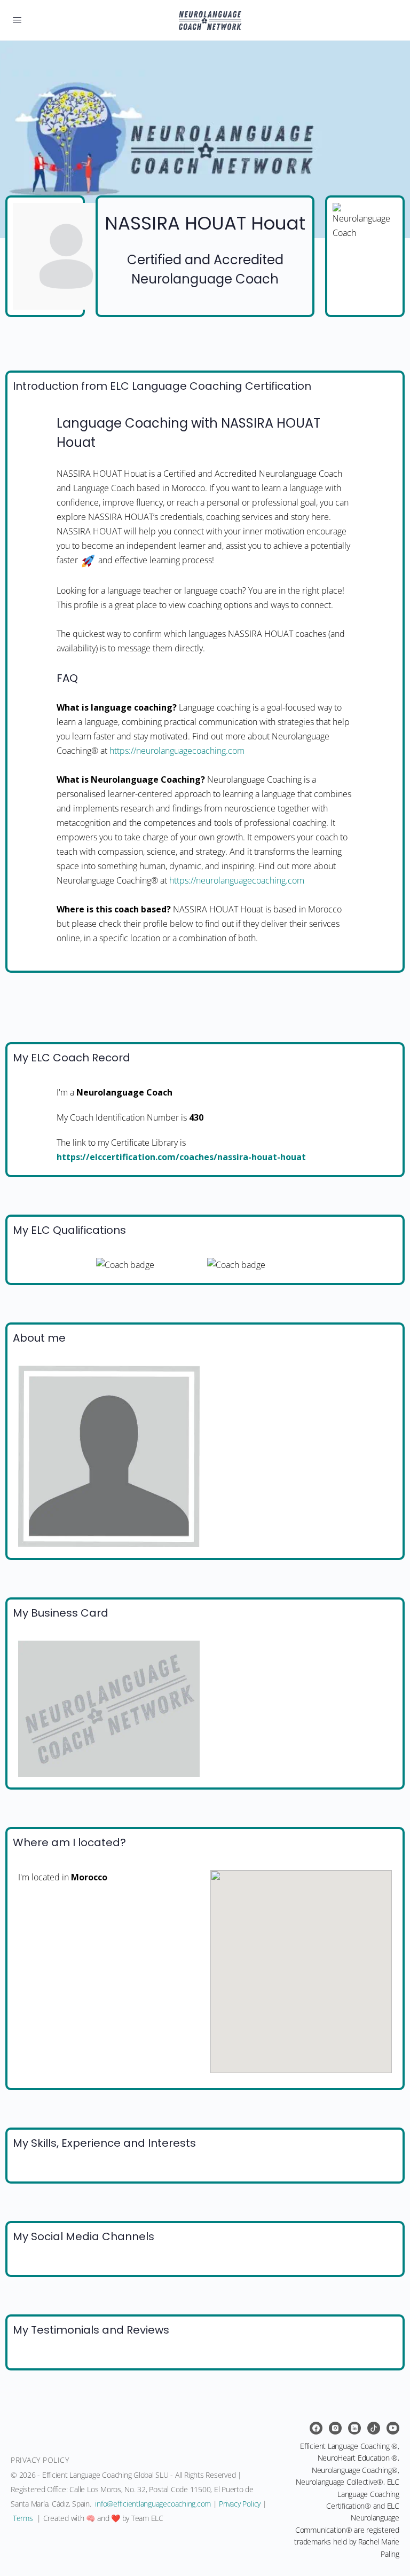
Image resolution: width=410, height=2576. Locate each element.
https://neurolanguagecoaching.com (177, 751)
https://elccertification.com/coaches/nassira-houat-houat (181, 1157)
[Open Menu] (17, 19)
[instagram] (335, 2428)
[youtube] (393, 2428)
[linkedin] (354, 2428)
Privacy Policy (240, 2504)
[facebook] (316, 2428)
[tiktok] (374, 2428)
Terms (23, 2518)
